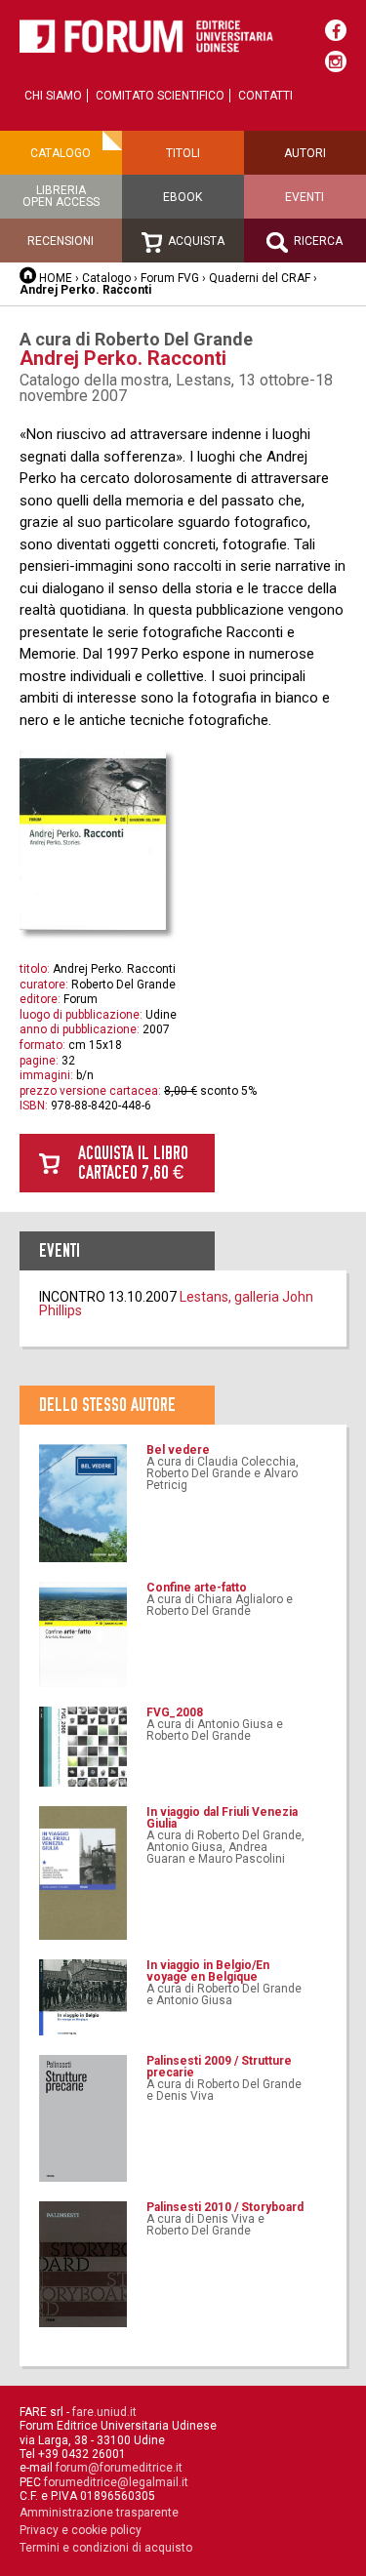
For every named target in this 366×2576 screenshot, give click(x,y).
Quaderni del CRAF (260, 278)
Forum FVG (170, 278)
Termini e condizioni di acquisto (106, 2548)
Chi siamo (53, 96)
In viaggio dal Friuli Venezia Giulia (222, 1818)
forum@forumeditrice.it (119, 2468)
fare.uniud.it (104, 2412)
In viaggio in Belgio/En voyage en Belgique (208, 1971)
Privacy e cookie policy (81, 2530)
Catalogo (61, 153)
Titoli (183, 153)
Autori (305, 153)
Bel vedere (178, 1450)
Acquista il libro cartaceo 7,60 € (133, 1163)
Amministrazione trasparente (99, 2513)
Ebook (183, 197)
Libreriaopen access (61, 196)
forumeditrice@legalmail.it (116, 2482)
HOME (56, 278)
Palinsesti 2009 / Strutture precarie (219, 2067)
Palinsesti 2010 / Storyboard (225, 2207)
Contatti (265, 96)
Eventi (305, 197)
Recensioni (61, 241)
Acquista (195, 241)
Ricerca (317, 241)
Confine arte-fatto (197, 1588)
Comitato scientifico (160, 96)
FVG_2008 (175, 1712)
